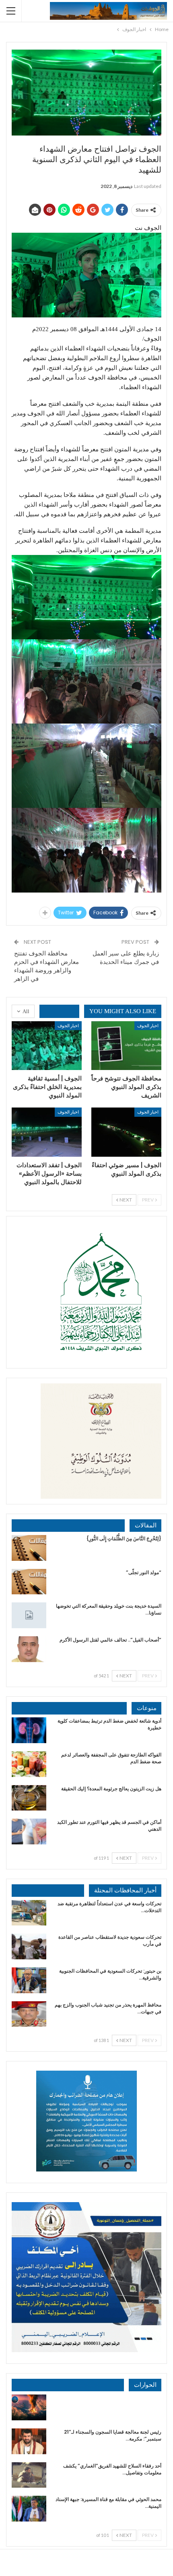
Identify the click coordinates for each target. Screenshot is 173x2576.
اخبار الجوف (148, 1025)
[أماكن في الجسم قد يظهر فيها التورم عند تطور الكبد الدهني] (29, 1831)
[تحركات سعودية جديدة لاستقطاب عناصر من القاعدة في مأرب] (29, 1946)
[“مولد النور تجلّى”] (29, 1582)
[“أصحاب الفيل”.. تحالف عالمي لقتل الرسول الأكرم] (29, 1649)
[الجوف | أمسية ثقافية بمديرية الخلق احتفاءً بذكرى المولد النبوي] (47, 1046)
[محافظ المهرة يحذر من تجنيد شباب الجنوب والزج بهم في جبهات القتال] (29, 2014)
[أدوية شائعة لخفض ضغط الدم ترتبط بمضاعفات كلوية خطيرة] (29, 1730)
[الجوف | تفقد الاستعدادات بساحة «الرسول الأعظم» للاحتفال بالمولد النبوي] (47, 1132)
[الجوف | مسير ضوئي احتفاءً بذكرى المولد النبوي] (126, 1132)
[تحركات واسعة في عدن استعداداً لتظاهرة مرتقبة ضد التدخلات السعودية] (29, 1913)
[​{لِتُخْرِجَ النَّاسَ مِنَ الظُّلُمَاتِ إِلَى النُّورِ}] (29, 1548)
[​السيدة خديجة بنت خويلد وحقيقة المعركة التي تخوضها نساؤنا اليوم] (29, 1615)
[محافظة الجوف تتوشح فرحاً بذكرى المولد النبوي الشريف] (126, 1046)
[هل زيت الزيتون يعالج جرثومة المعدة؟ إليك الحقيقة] (29, 1798)
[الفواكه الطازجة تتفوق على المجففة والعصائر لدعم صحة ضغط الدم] (29, 1764)
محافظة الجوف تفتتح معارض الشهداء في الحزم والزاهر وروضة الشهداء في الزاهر (46, 966)
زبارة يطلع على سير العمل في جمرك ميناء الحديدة (126, 957)
